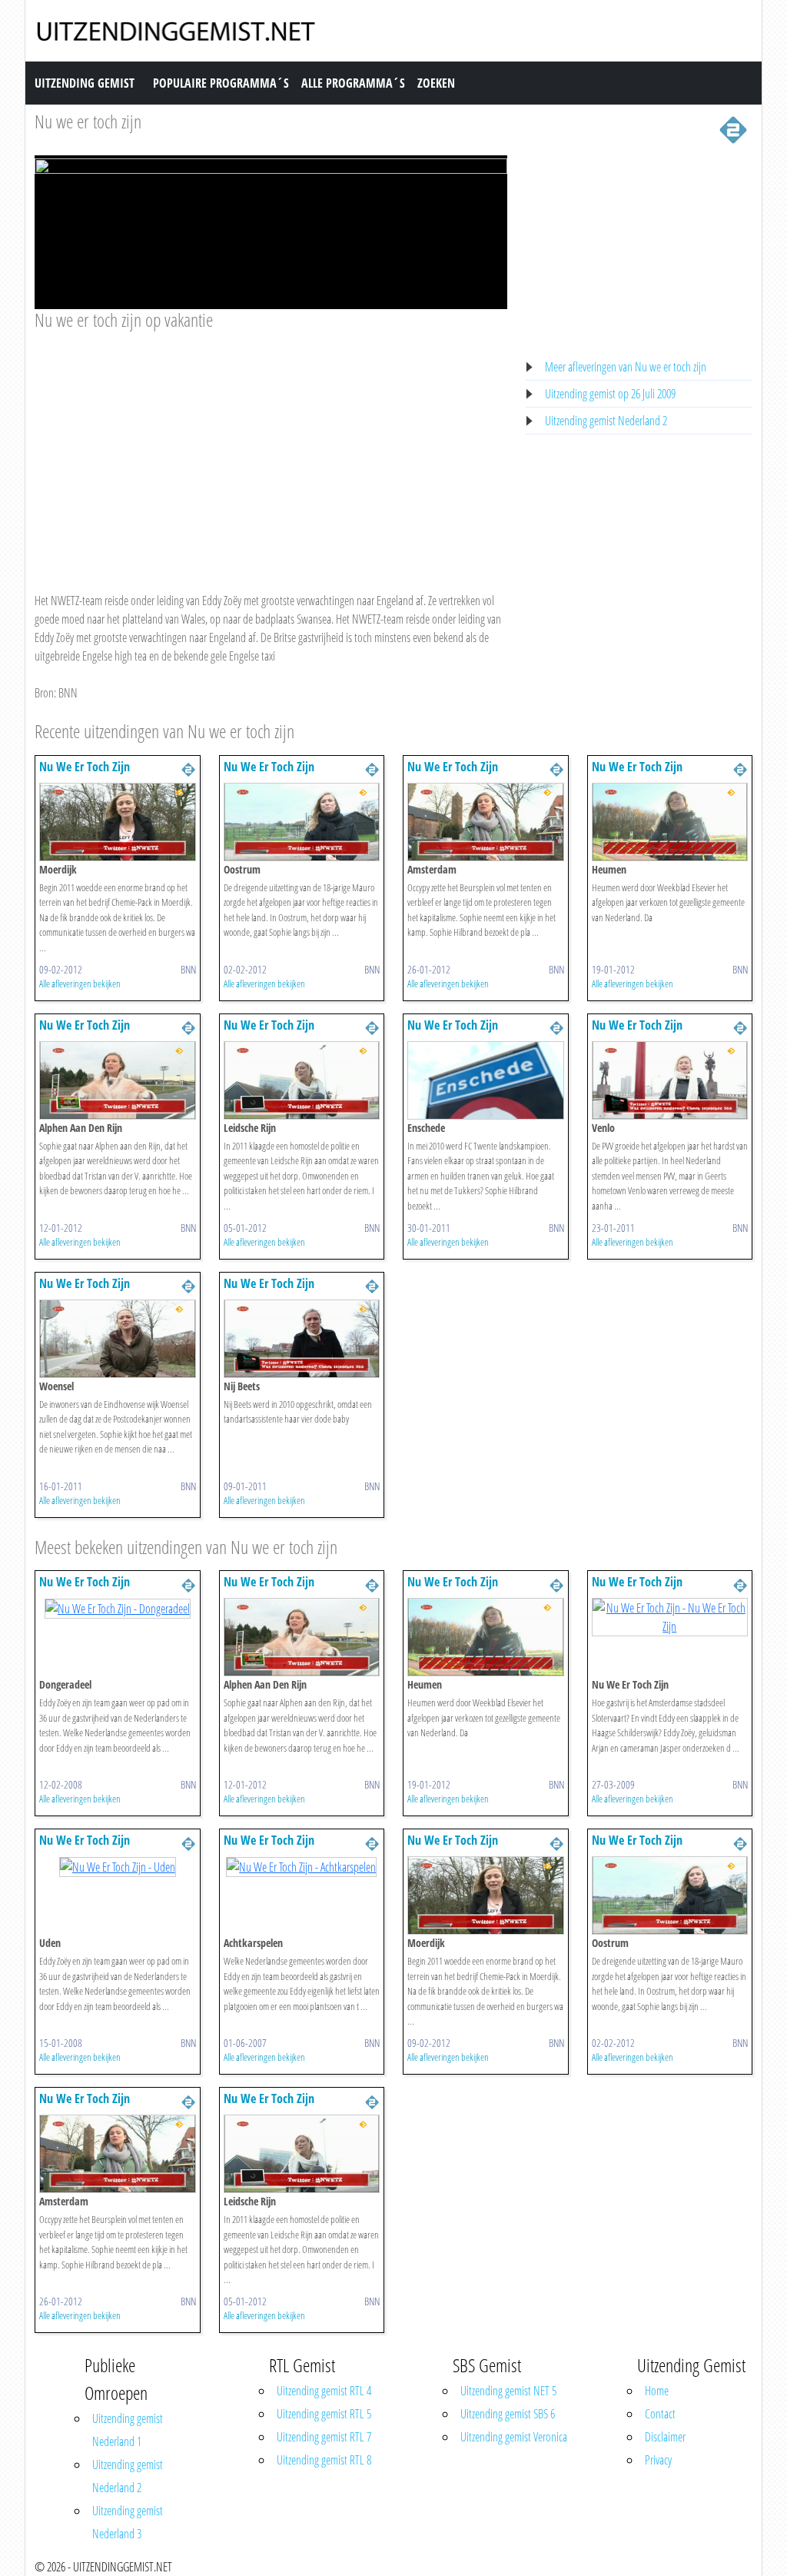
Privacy (658, 2460)
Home (657, 2391)
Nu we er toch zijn (88, 121)
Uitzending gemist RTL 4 (324, 2391)
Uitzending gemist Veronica (514, 2437)
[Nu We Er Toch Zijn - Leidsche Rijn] (302, 1079)
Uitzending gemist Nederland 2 (606, 421)
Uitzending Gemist (85, 83)
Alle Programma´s (353, 83)
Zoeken (436, 83)
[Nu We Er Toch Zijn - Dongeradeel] (118, 1607)
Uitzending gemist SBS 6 (508, 2414)
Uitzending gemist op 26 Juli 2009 (610, 394)
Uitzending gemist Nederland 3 (128, 2522)
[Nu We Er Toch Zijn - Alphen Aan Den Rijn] (118, 1079)
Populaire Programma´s (221, 83)
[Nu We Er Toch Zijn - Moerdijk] (118, 820)
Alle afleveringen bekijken (80, 983)
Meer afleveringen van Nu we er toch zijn (626, 367)
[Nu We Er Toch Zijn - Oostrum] (302, 820)
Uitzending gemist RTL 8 (324, 2460)
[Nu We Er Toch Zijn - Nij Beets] (302, 1337)
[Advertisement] (271, 447)
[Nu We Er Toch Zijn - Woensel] (118, 1337)
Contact (660, 2414)
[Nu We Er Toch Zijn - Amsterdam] (486, 820)
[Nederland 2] (733, 128)
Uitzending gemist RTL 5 (324, 2414)
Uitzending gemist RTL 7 (324, 2437)
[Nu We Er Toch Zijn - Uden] (118, 1865)
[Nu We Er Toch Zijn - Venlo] (670, 1079)
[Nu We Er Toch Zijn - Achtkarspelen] (301, 1865)
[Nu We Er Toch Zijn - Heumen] (670, 820)
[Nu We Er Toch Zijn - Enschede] (486, 1079)
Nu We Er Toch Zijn (85, 767)
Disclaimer (665, 2437)
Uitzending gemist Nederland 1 (128, 2430)
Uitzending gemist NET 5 (508, 2391)
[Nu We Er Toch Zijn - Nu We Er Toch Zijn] (670, 1616)
